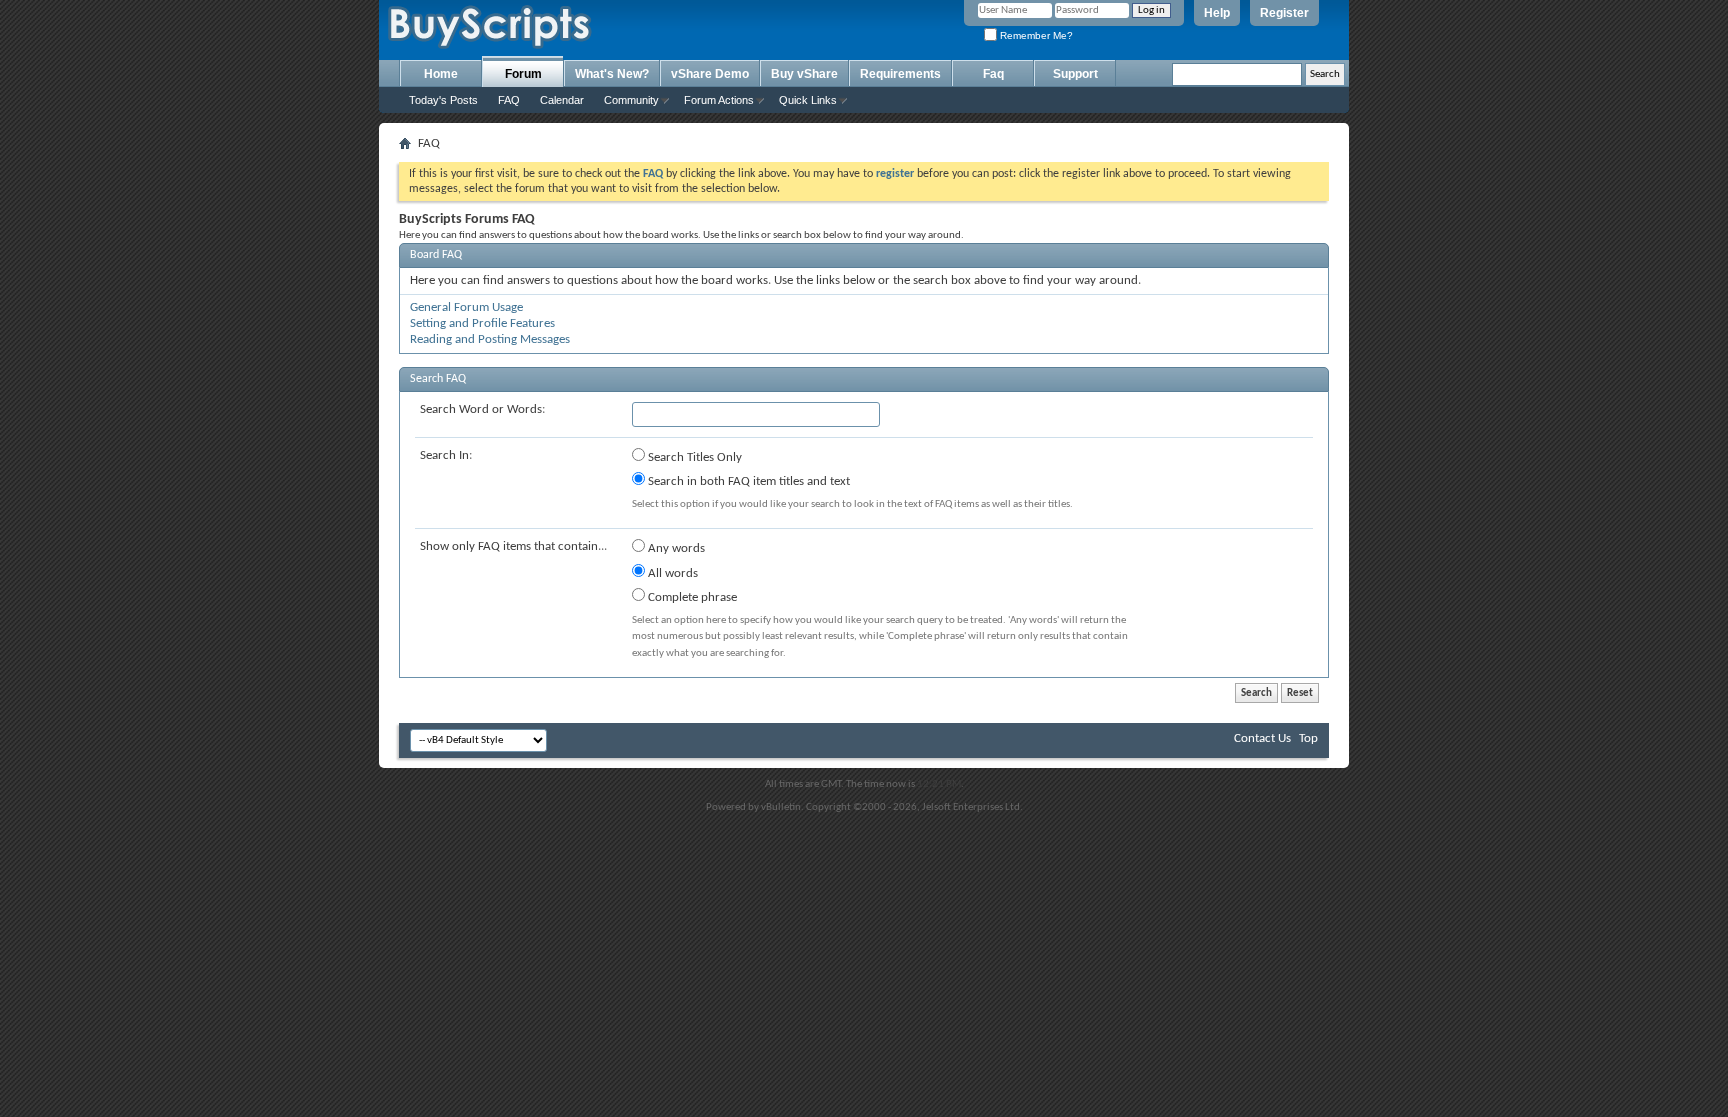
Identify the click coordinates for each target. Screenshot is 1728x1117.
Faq (993, 74)
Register (1284, 13)
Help (1217, 13)
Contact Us (1262, 738)
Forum (523, 74)
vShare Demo (710, 74)
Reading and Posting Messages (490, 339)
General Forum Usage (466, 307)
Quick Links (808, 100)
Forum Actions (719, 100)
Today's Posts (443, 100)
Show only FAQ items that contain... (513, 546)
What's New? (612, 74)
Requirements (900, 74)
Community (631, 100)
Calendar (562, 100)
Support (1075, 74)
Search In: (446, 455)
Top (1308, 738)
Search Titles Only (693, 457)
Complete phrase (691, 597)
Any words (675, 548)
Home (441, 74)
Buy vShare (804, 74)
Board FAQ (436, 255)
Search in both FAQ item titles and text (747, 481)
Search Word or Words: (482, 409)
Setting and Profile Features (482, 323)
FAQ (509, 100)
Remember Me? (1035, 35)
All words (671, 573)
